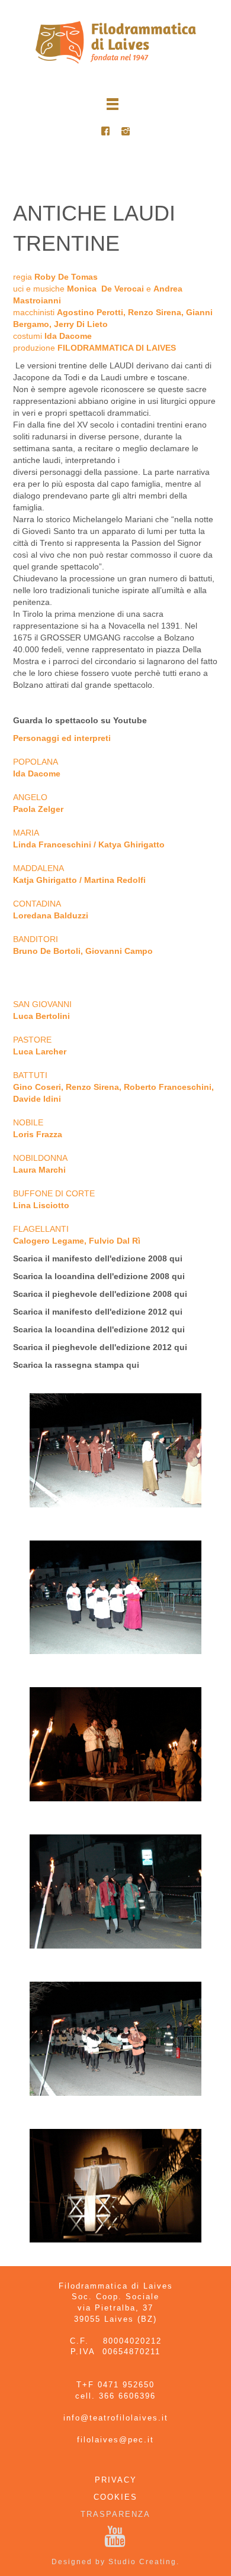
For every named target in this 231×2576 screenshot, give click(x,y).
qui (176, 1258)
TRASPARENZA (115, 2514)
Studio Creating (142, 2562)
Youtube (130, 720)
